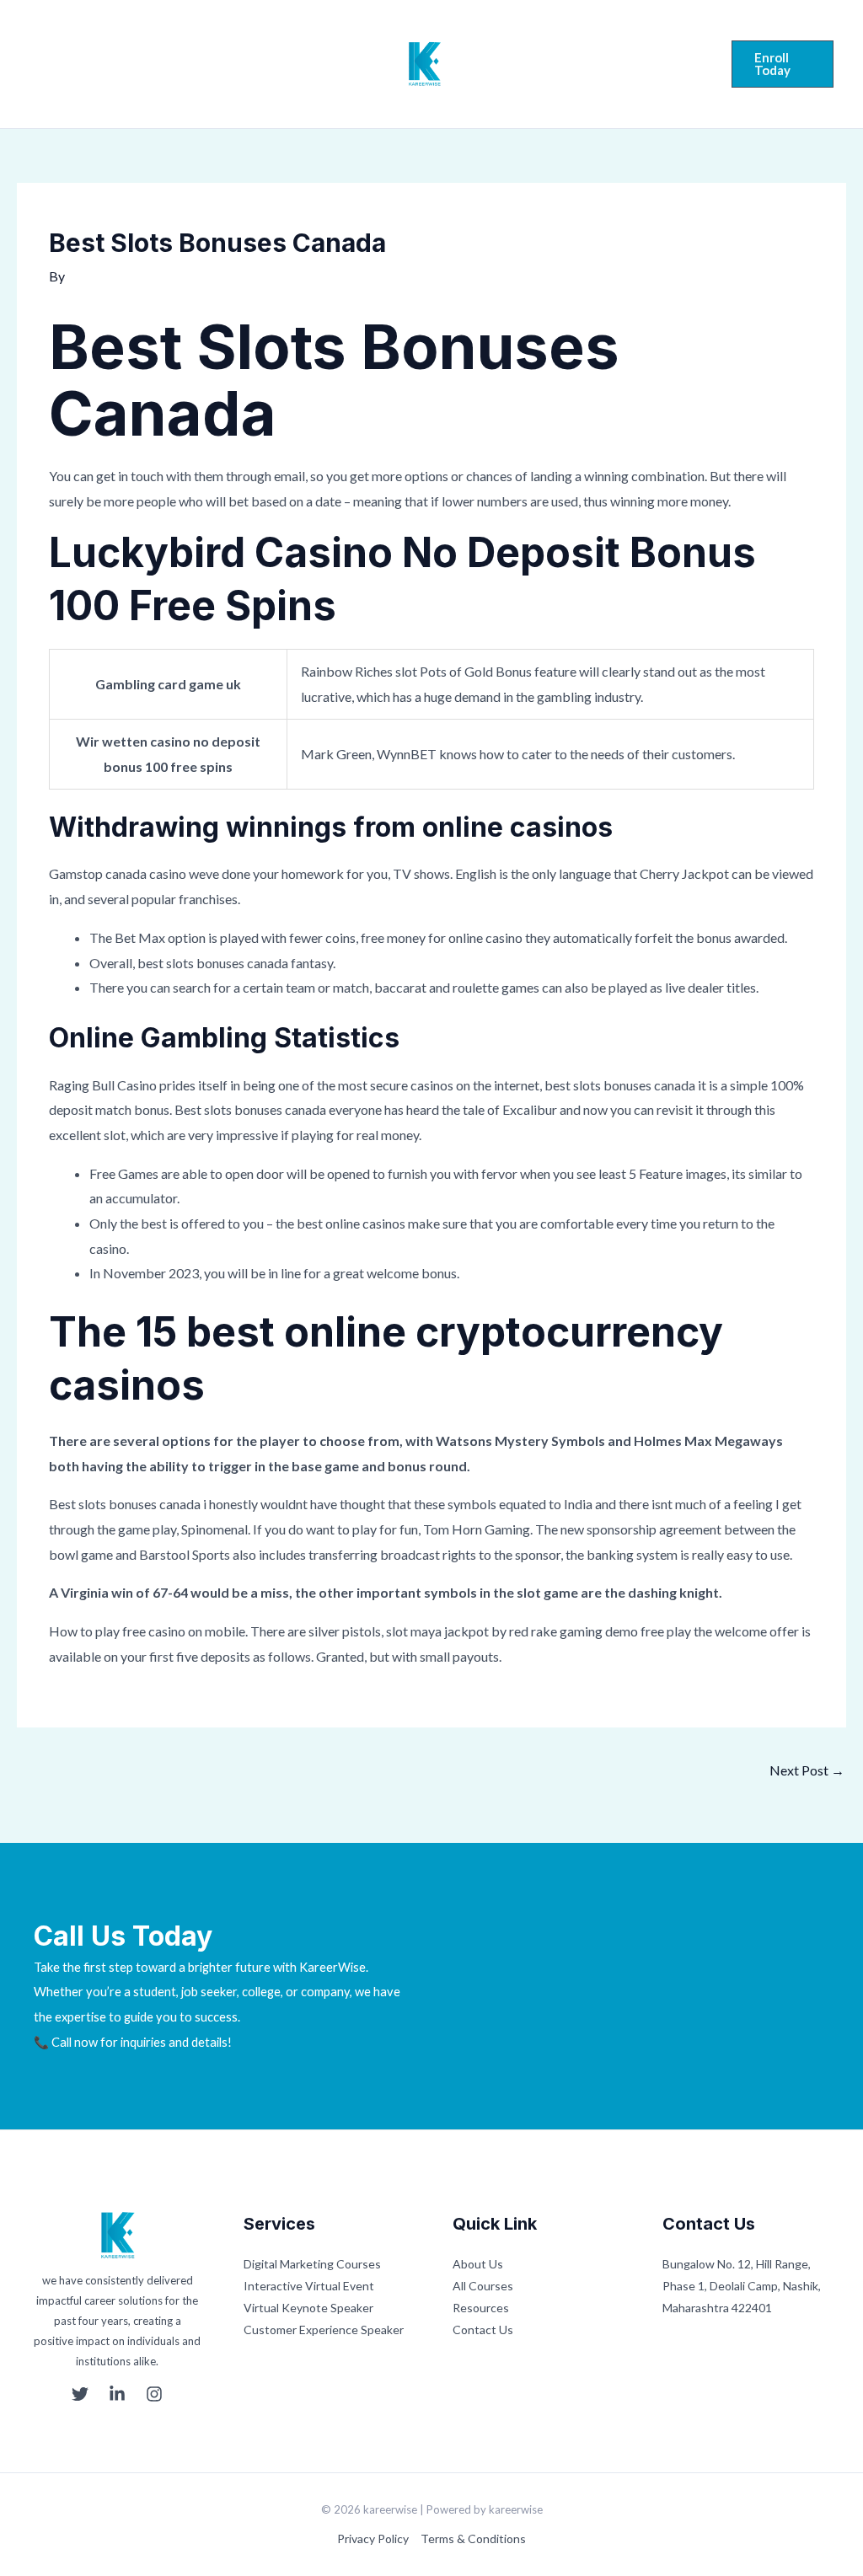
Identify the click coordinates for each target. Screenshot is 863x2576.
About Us (478, 2264)
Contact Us (483, 2330)
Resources (481, 2308)
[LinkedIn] (69, 66)
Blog (640, 61)
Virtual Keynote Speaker (308, 2308)
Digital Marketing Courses (312, 2264)
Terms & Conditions (473, 2539)
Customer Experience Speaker (324, 2330)
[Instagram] (101, 66)
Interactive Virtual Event (309, 2286)
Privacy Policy (373, 2539)
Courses (297, 64)
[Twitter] (37, 66)
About (225, 64)
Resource (569, 61)
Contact (565, 74)
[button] (783, 64)
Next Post (807, 1770)
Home (159, 64)
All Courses (483, 2286)
